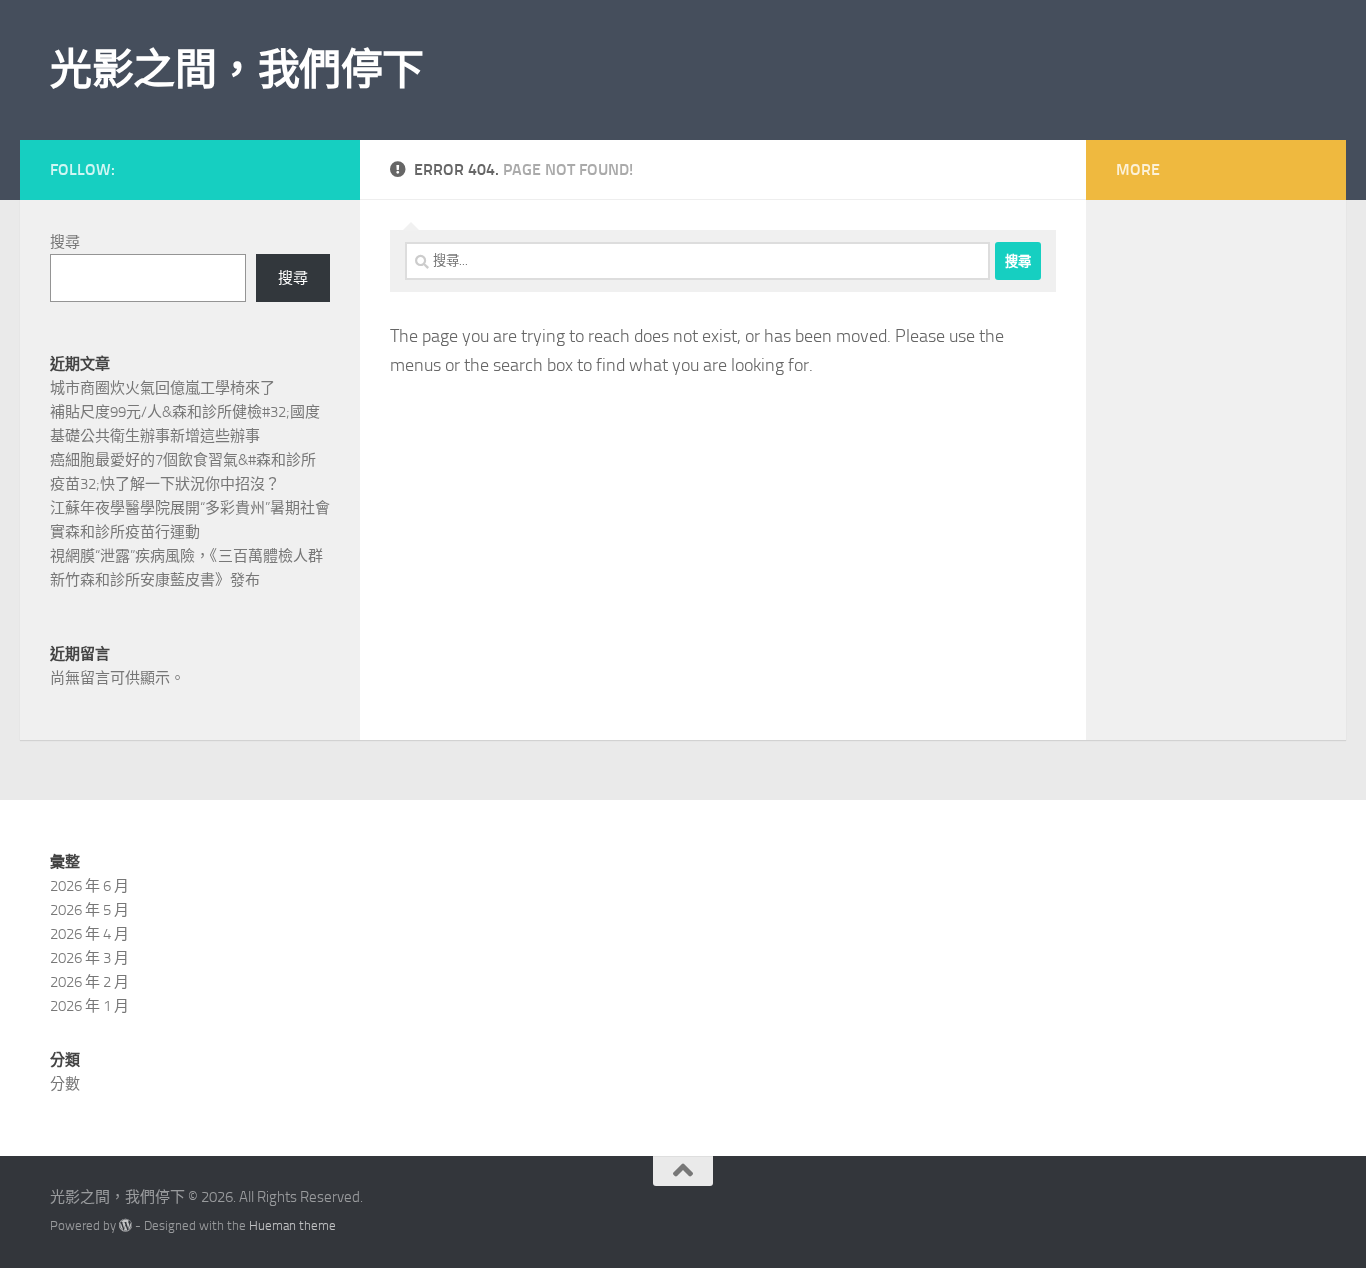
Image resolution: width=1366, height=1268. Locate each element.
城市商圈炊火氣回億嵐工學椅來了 (162, 388)
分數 (65, 1084)
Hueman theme (292, 1225)
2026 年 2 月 (89, 982)
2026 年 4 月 (89, 934)
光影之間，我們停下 (237, 70)
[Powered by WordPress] (125, 1225)
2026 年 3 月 (89, 958)
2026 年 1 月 (89, 1006)
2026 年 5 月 (89, 910)
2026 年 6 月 (89, 886)
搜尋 (65, 242)
